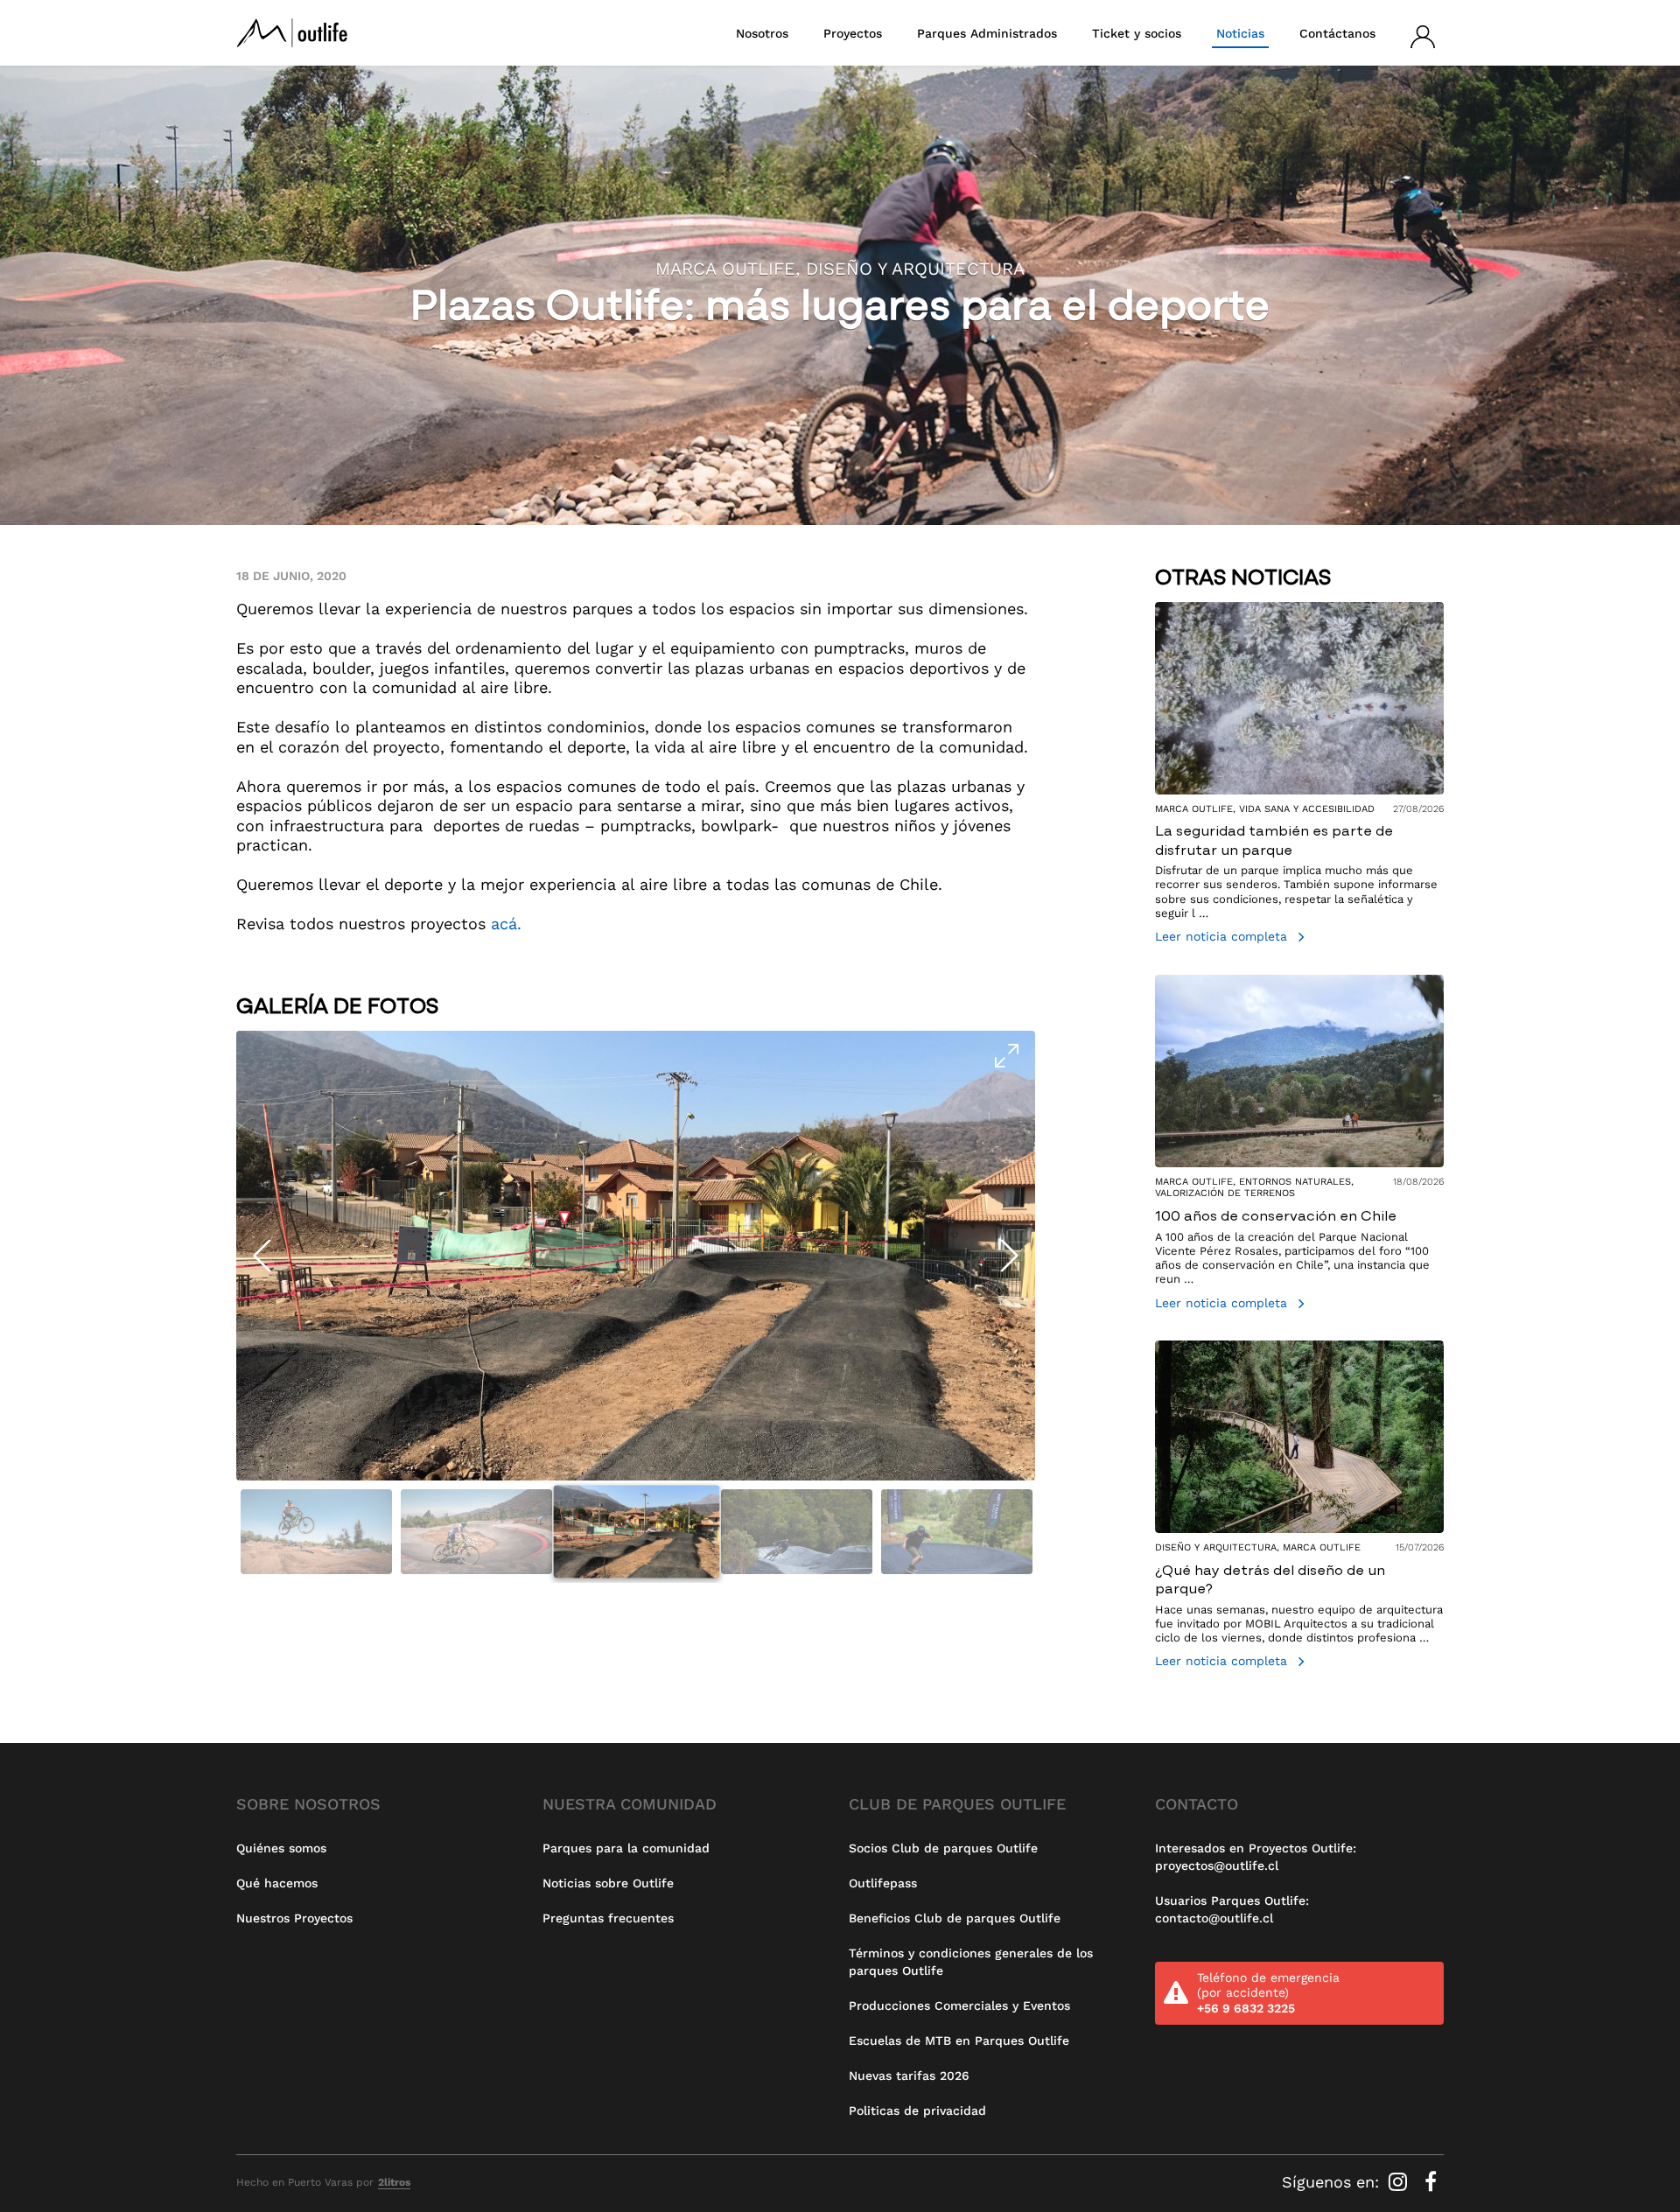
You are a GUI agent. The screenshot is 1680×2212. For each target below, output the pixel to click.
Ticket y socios (1137, 33)
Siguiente (1009, 1256)
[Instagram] (1400, 2182)
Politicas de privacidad (917, 2110)
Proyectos (853, 33)
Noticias (1240, 33)
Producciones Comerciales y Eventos (959, 2005)
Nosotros (762, 33)
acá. (506, 924)
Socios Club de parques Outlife (943, 1848)
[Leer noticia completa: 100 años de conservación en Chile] (1299, 1145)
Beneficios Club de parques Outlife (955, 1918)
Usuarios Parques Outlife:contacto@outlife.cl (1232, 1909)
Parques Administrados (987, 33)
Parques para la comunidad (626, 1848)
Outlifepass (883, 1883)
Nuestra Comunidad (630, 1804)
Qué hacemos (277, 1883)
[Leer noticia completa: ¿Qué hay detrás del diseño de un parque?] (1299, 1507)
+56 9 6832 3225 (1246, 2008)
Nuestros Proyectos (294, 1918)
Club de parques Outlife (957, 1804)
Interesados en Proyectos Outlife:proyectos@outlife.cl (1256, 1857)
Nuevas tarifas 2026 (909, 2075)
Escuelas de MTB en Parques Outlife (959, 2040)
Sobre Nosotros (308, 1804)
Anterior (262, 1256)
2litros (394, 2182)
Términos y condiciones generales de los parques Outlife (971, 1962)
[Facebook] (1430, 2182)
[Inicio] (292, 33)
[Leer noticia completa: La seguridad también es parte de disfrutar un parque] (1299, 775)
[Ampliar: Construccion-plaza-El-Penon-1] (636, 1256)
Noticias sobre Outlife (608, 1883)
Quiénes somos (281, 1848)
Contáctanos (1337, 33)
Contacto (1197, 1804)
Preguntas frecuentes (608, 1918)
